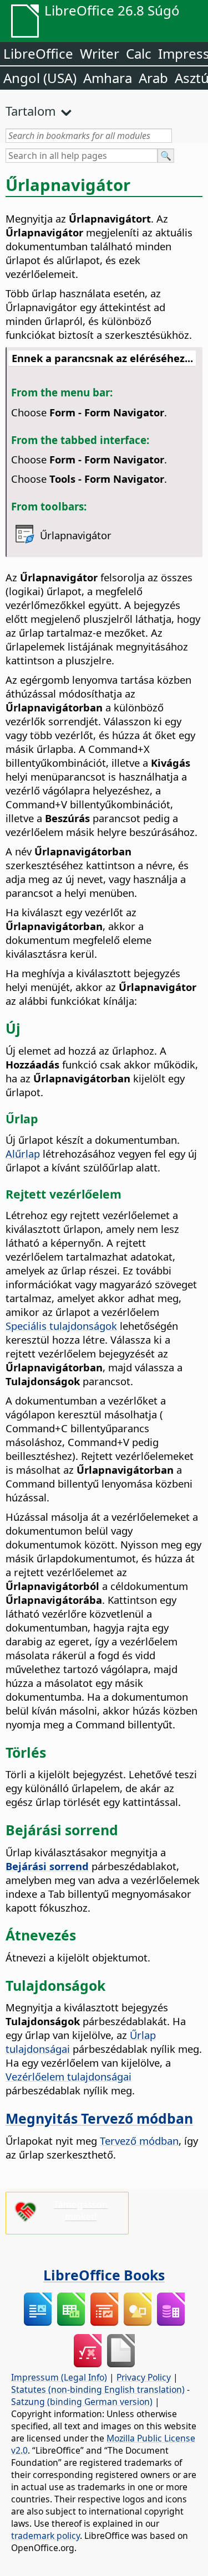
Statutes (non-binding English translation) (98, 2389)
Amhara (108, 78)
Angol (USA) (40, 78)
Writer (100, 53)
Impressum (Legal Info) (59, 2377)
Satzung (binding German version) (82, 2402)
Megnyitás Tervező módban (99, 2118)
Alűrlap (23, 1153)
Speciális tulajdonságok (61, 1326)
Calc (139, 53)
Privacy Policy (144, 2377)
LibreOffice (38, 53)
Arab (153, 78)
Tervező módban (139, 2141)
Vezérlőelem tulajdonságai (69, 2076)
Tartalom (31, 111)
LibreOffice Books (104, 2275)
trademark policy (45, 2536)
